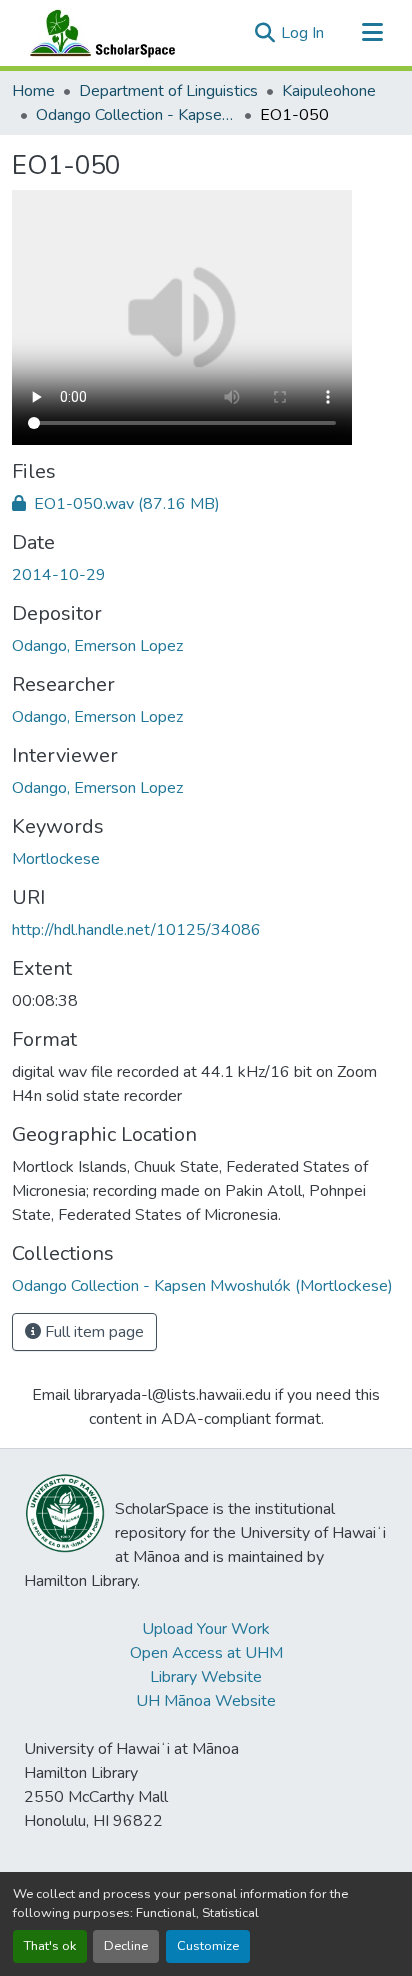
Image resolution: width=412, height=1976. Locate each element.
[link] (206, 504)
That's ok (50, 1946)
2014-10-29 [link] (59, 575)
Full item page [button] (92, 1332)
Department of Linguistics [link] (168, 91)
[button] (98, 33)
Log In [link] (302, 33)
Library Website (206, 1677)
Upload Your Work (206, 1629)
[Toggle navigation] (372, 33)
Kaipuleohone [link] (329, 91)
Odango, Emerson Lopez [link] (97, 646)
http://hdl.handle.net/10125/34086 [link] (136, 930)
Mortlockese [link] (56, 859)
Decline (126, 1946)
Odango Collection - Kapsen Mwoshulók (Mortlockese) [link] (136, 115)
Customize (208, 1946)
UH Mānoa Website (206, 1701)
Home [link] (33, 91)
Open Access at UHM (206, 1653)
